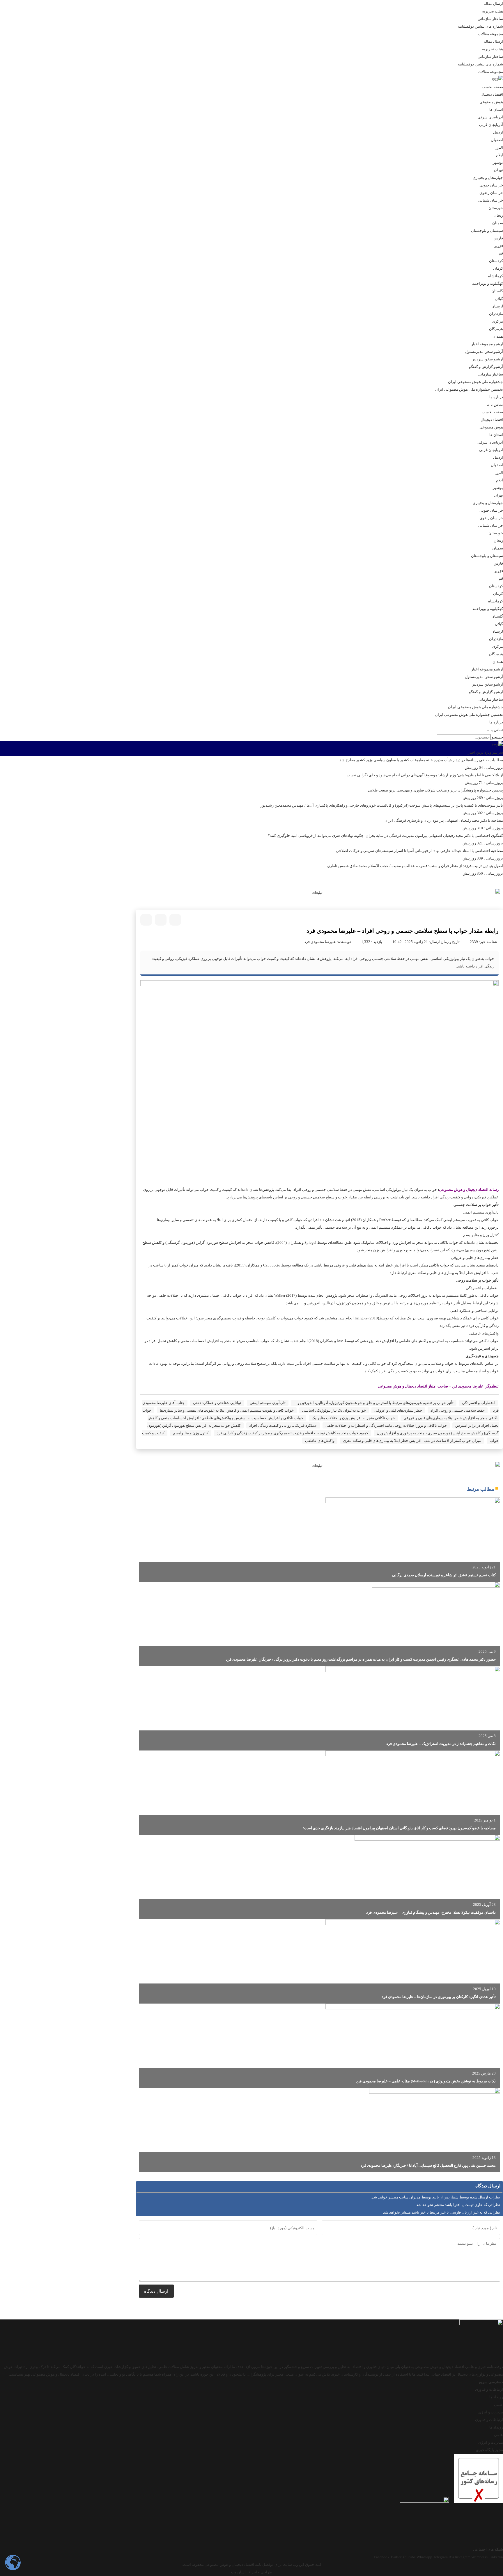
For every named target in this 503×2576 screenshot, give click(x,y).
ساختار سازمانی (490, 19)
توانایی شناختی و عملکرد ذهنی (217, 1403)
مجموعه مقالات (491, 34)
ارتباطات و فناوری (489, 2389)
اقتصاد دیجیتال (492, 94)
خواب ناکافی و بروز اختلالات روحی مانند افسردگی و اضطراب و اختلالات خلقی (386, 1425)
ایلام (500, 155)
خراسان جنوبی (491, 185)
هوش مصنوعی (491, 102)
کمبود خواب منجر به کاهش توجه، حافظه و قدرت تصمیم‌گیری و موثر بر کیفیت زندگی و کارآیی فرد (293, 1433)
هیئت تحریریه (493, 11)
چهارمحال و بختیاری (488, 178)
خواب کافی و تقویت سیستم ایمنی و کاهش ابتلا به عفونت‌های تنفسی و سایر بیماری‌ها (227, 1410)
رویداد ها (496, 2397)
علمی (498, 2405)
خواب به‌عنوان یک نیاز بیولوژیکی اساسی (334, 1410)
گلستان (497, 291)
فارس (498, 238)
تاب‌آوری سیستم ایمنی (268, 1403)
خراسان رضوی (491, 193)
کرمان (498, 268)
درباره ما (496, 397)
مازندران (496, 314)
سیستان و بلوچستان (487, 231)
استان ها (496, 110)
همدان (498, 336)
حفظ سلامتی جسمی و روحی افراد (458, 1410)
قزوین (498, 246)
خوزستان (496, 208)
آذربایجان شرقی (490, 117)
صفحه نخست (492, 87)
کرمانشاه (496, 276)
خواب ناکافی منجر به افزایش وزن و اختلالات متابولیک (353, 1418)
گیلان (499, 299)
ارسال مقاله (493, 4)
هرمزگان (496, 329)
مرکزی (498, 321)
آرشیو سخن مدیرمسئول (484, 352)
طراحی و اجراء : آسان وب (252, 2572)
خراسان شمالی (491, 200)
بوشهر (498, 162)
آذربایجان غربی (491, 125)
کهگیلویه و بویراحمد (488, 283)
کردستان (496, 261)
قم (501, 253)
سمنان (498, 223)
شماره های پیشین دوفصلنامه (480, 26)
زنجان (498, 215)
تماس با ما (495, 404)
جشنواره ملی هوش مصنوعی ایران (475, 382)
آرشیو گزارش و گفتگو (486, 367)
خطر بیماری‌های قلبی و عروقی (398, 1410)
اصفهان (497, 140)
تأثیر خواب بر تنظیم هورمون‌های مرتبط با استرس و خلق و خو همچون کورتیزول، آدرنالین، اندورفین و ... (374, 1403)
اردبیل (498, 132)
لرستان (497, 306)
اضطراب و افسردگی (478, 1403)
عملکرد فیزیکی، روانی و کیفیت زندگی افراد (283, 1425)
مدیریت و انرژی (491, 2412)
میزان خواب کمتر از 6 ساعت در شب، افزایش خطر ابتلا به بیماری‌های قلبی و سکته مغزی (412, 1441)
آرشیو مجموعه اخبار (487, 344)
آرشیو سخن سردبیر (488, 359)
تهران (498, 170)
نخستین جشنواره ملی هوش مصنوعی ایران (469, 389)
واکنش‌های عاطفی (320, 1441)
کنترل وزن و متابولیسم (191, 1433)
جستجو (497, 737)
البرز (499, 147)
